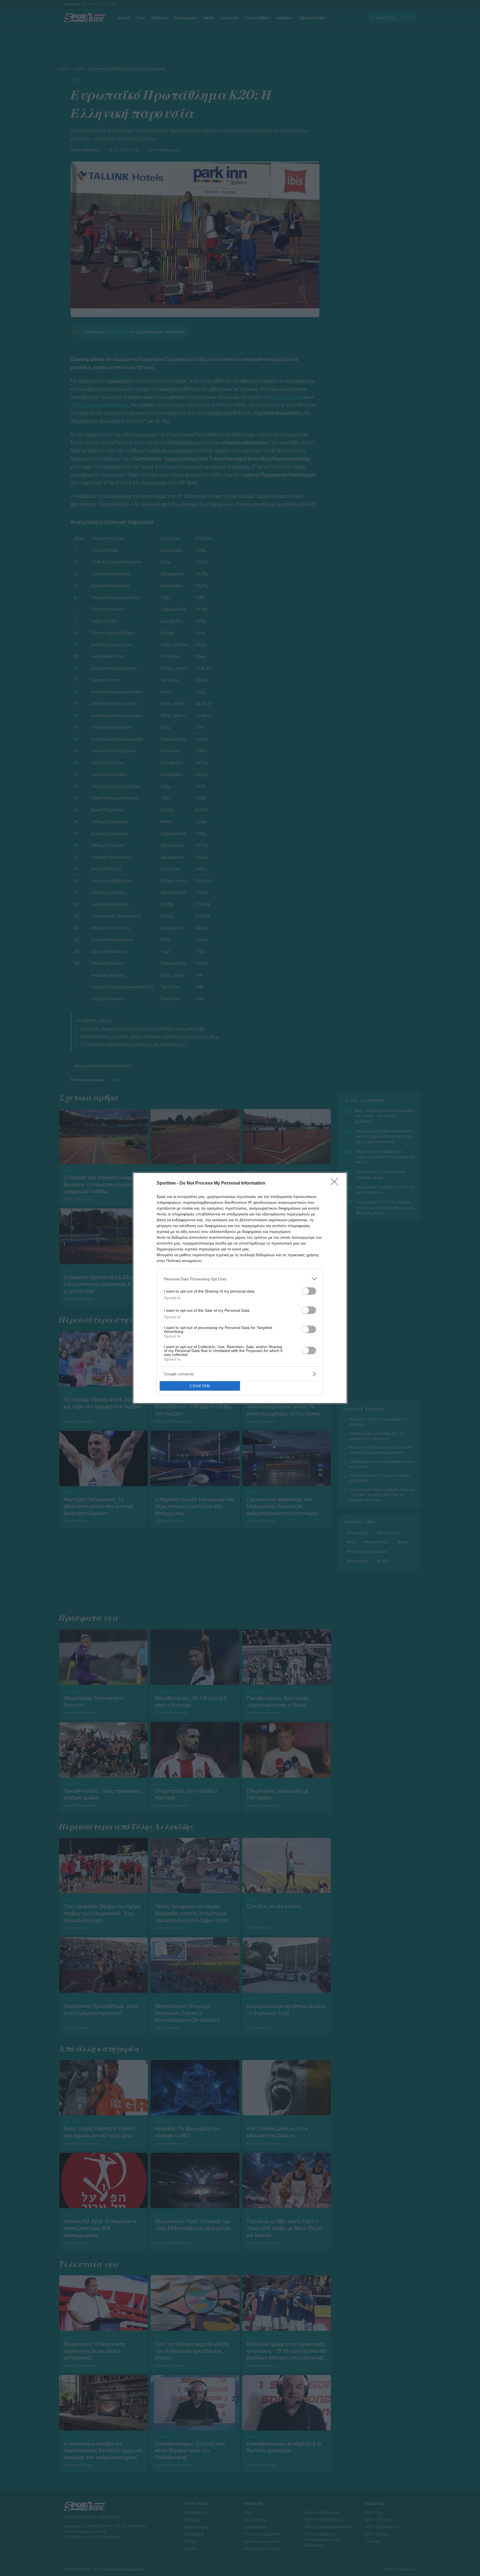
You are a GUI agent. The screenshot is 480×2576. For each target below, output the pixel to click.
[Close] (336, 1183)
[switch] (309, 1291)
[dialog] (240, 1288)
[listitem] (240, 1279)
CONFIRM (200, 1386)
